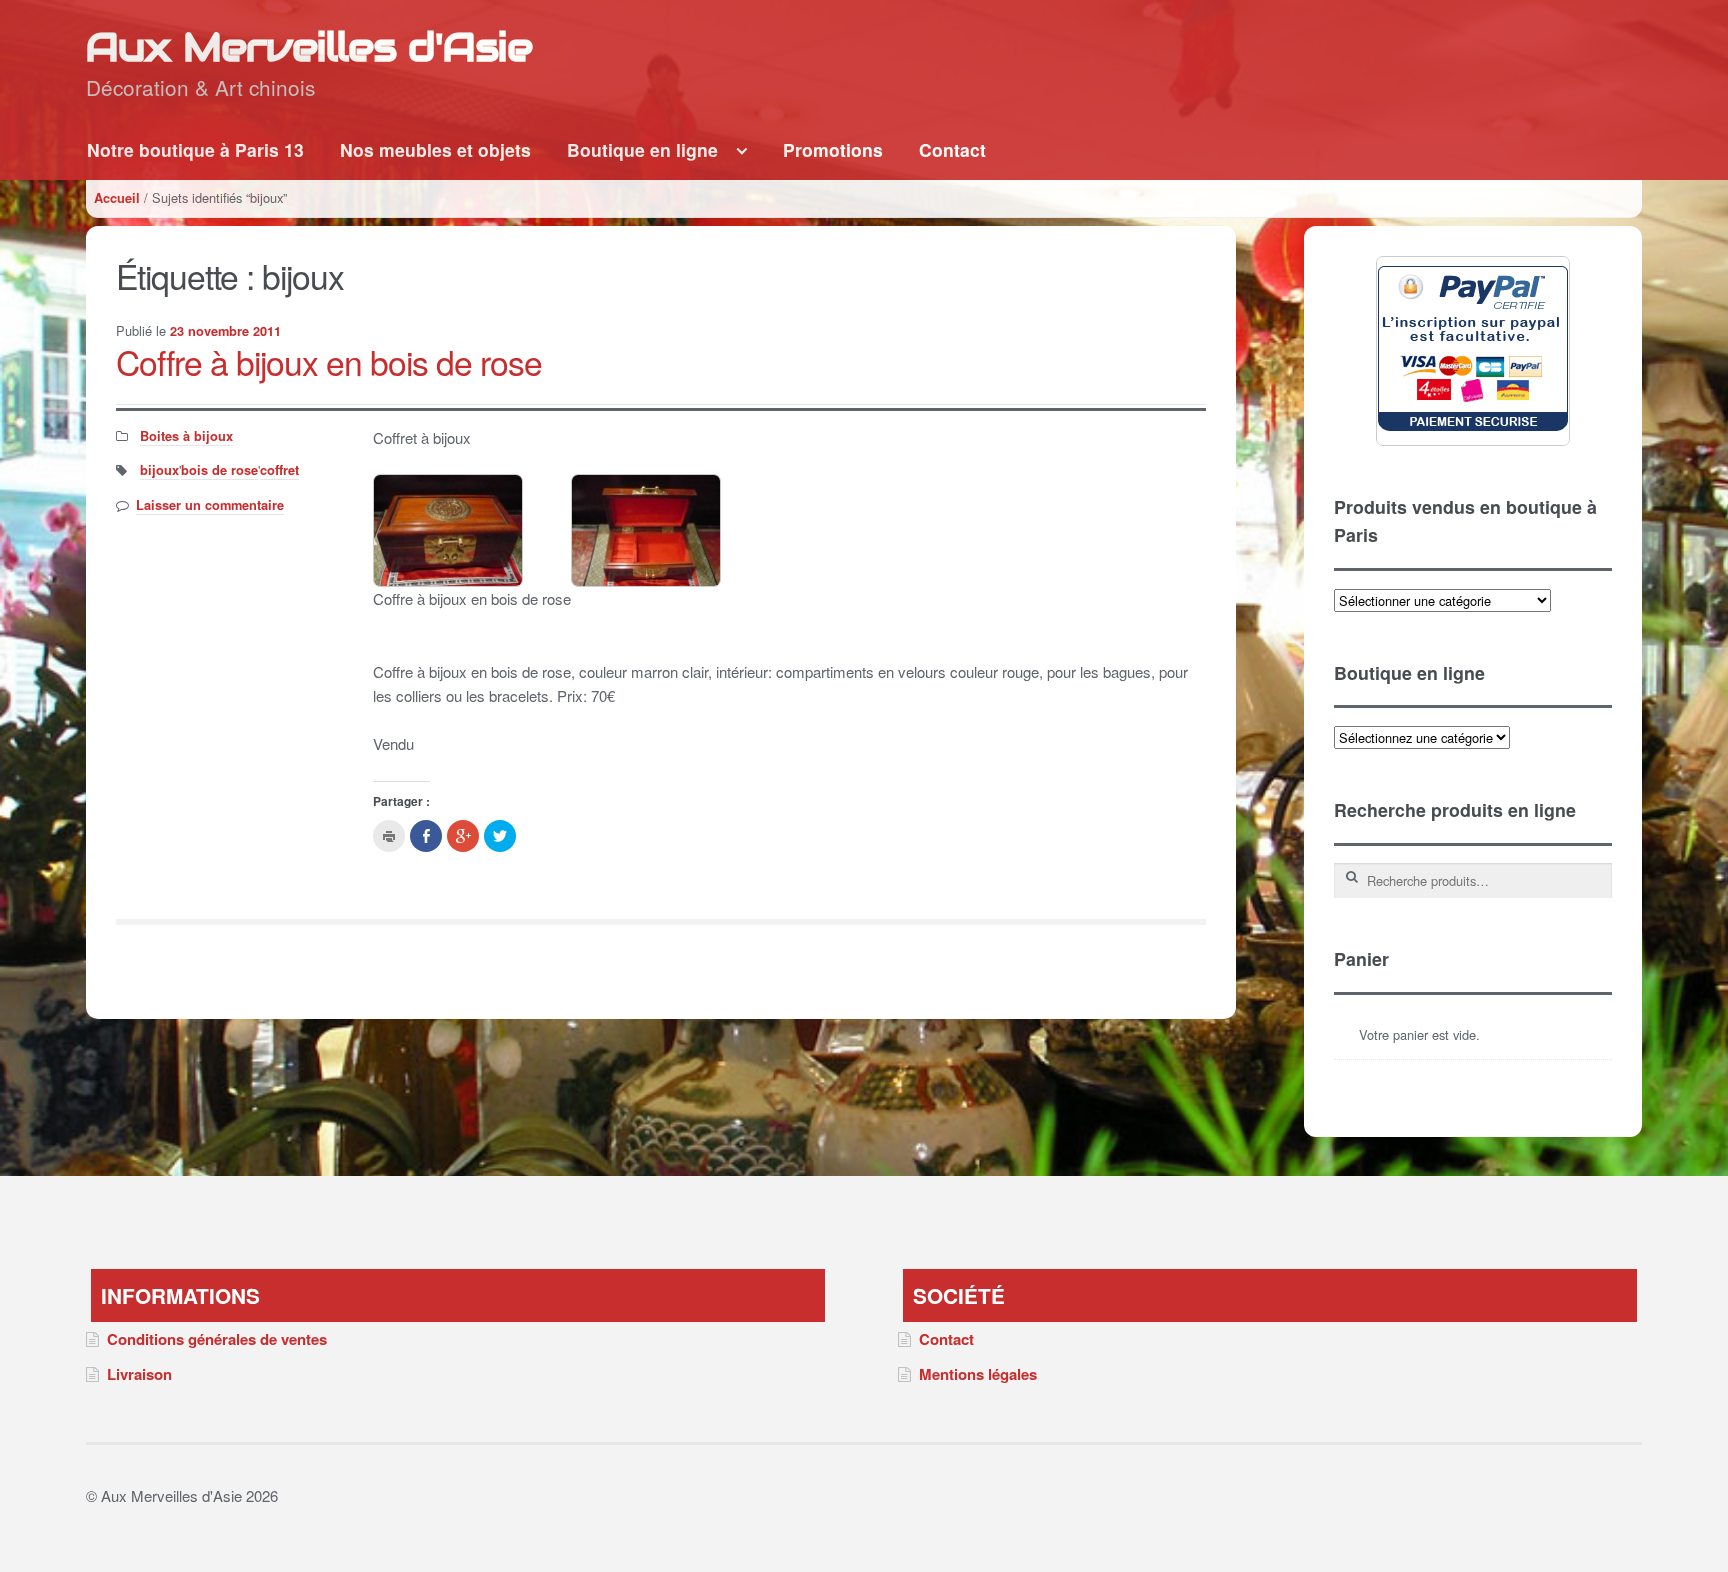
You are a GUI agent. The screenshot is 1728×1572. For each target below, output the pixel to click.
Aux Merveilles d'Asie (309, 46)
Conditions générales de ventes (217, 1339)
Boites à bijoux (186, 436)
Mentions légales (978, 1374)
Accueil (117, 198)
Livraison (139, 1374)
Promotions (833, 149)
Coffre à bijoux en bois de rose (329, 361)
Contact (952, 149)
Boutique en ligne (642, 149)
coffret (279, 470)
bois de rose (219, 470)
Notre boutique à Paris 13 (195, 149)
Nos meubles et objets (435, 149)
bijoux (159, 470)
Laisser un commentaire (210, 505)
